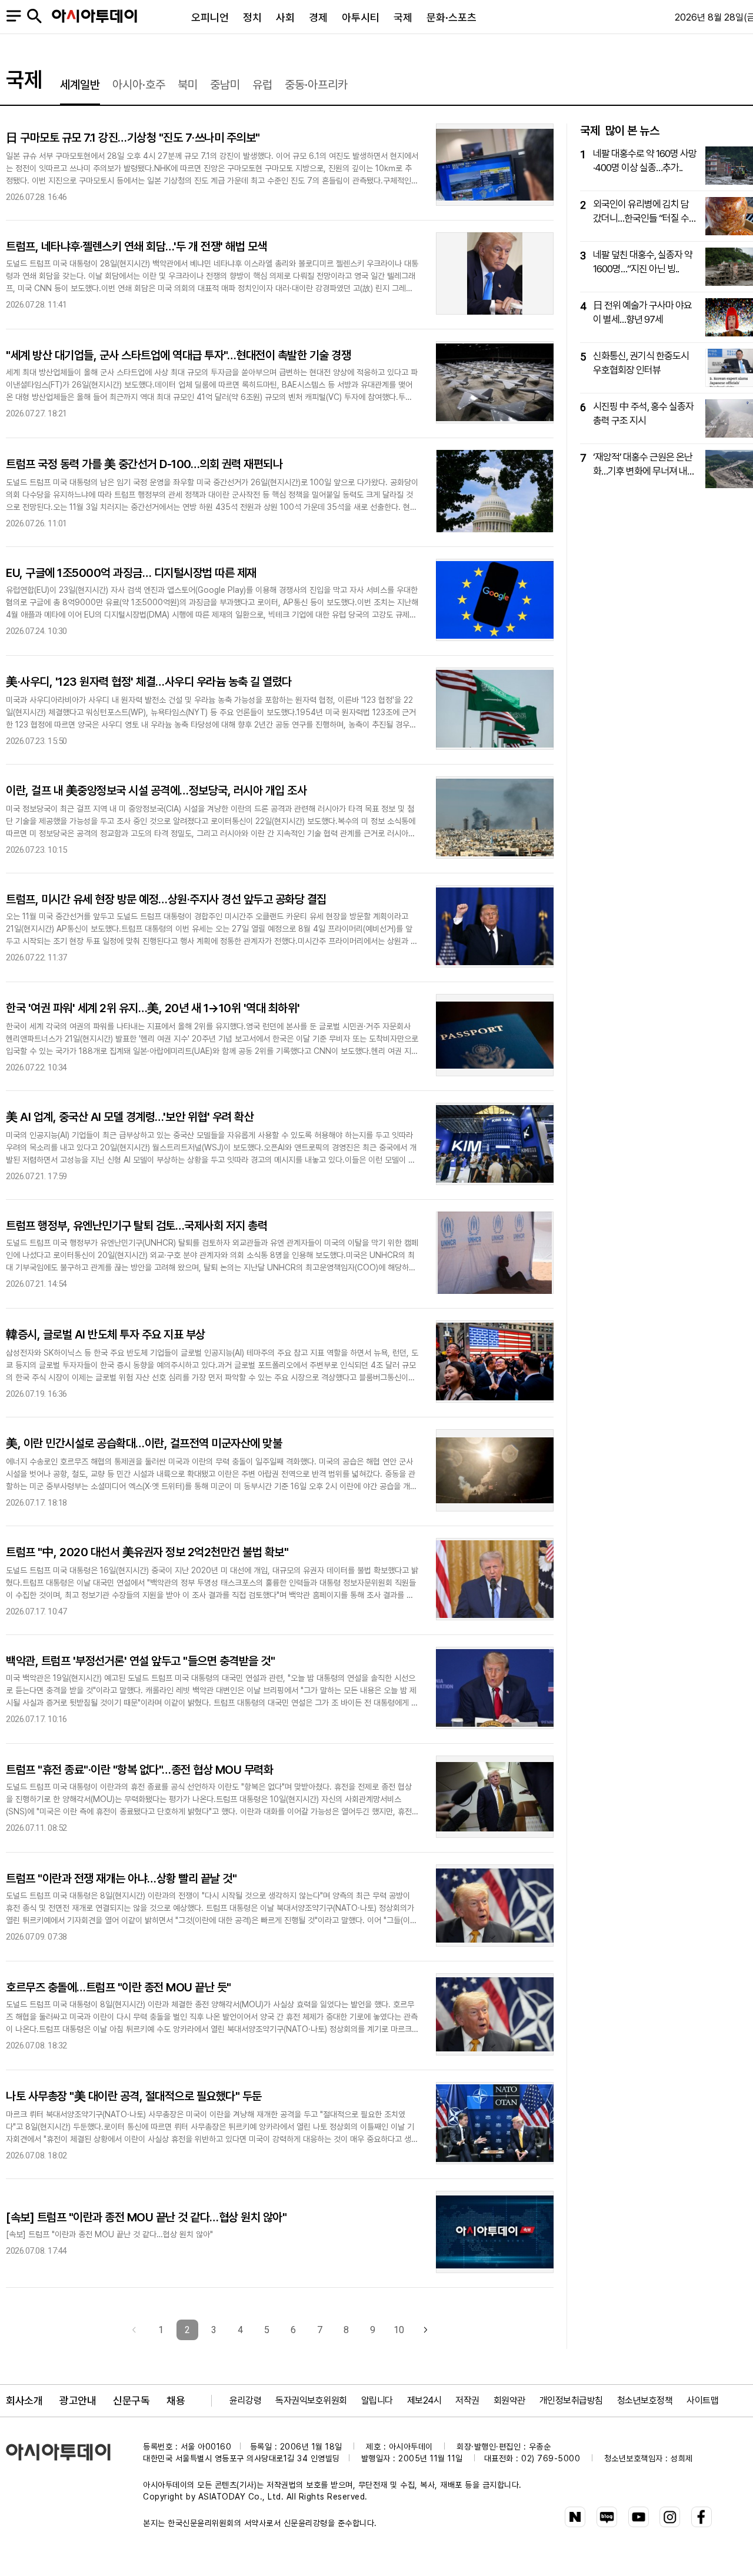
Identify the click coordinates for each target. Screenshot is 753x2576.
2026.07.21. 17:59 (36, 1177)
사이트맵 (702, 2400)
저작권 (467, 2400)
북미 (188, 85)
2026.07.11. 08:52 (36, 1828)
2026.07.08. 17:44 (36, 2251)
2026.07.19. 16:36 (36, 1394)
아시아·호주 (139, 85)
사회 (285, 17)
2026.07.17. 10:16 (36, 1719)
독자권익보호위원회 (311, 2400)
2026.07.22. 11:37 (36, 958)
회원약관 (509, 2400)
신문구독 (131, 2400)
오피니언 (210, 17)
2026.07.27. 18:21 (36, 414)
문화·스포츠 (452, 17)
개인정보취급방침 (571, 2400)
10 (399, 2330)
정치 (252, 17)
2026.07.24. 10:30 (36, 631)
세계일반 (80, 85)
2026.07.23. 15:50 (36, 741)
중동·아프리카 (316, 85)
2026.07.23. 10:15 (36, 850)
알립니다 (377, 2400)
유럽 (262, 85)
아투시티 (361, 17)
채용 (176, 2400)
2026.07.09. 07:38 (36, 1937)
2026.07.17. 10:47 (36, 1612)
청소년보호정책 (645, 2400)
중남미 (225, 85)
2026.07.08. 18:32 (36, 2046)
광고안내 (78, 2400)
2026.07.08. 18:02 (36, 2156)
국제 (403, 17)
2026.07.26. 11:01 (36, 524)
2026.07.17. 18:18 (36, 1503)
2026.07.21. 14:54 (36, 1284)
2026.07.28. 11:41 (36, 305)
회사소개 (24, 2400)
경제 (318, 17)
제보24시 (424, 2400)
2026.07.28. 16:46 (36, 197)
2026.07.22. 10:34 (36, 1068)
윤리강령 (245, 2400)
